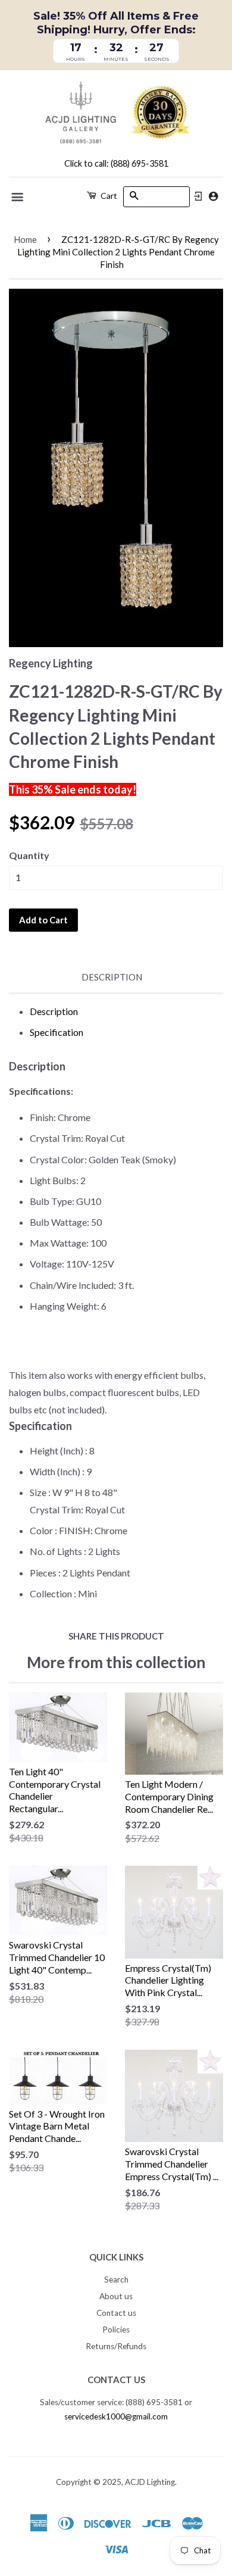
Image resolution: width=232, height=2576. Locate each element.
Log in (198, 196)
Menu (18, 197)
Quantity (29, 855)
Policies (116, 2330)
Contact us (116, 2313)
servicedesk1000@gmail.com (116, 2416)
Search (116, 2280)
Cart (108, 196)
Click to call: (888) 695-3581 (116, 163)
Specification (57, 1032)
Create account (213, 196)
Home (25, 239)
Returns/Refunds (116, 2346)
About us (116, 2296)
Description (112, 977)
